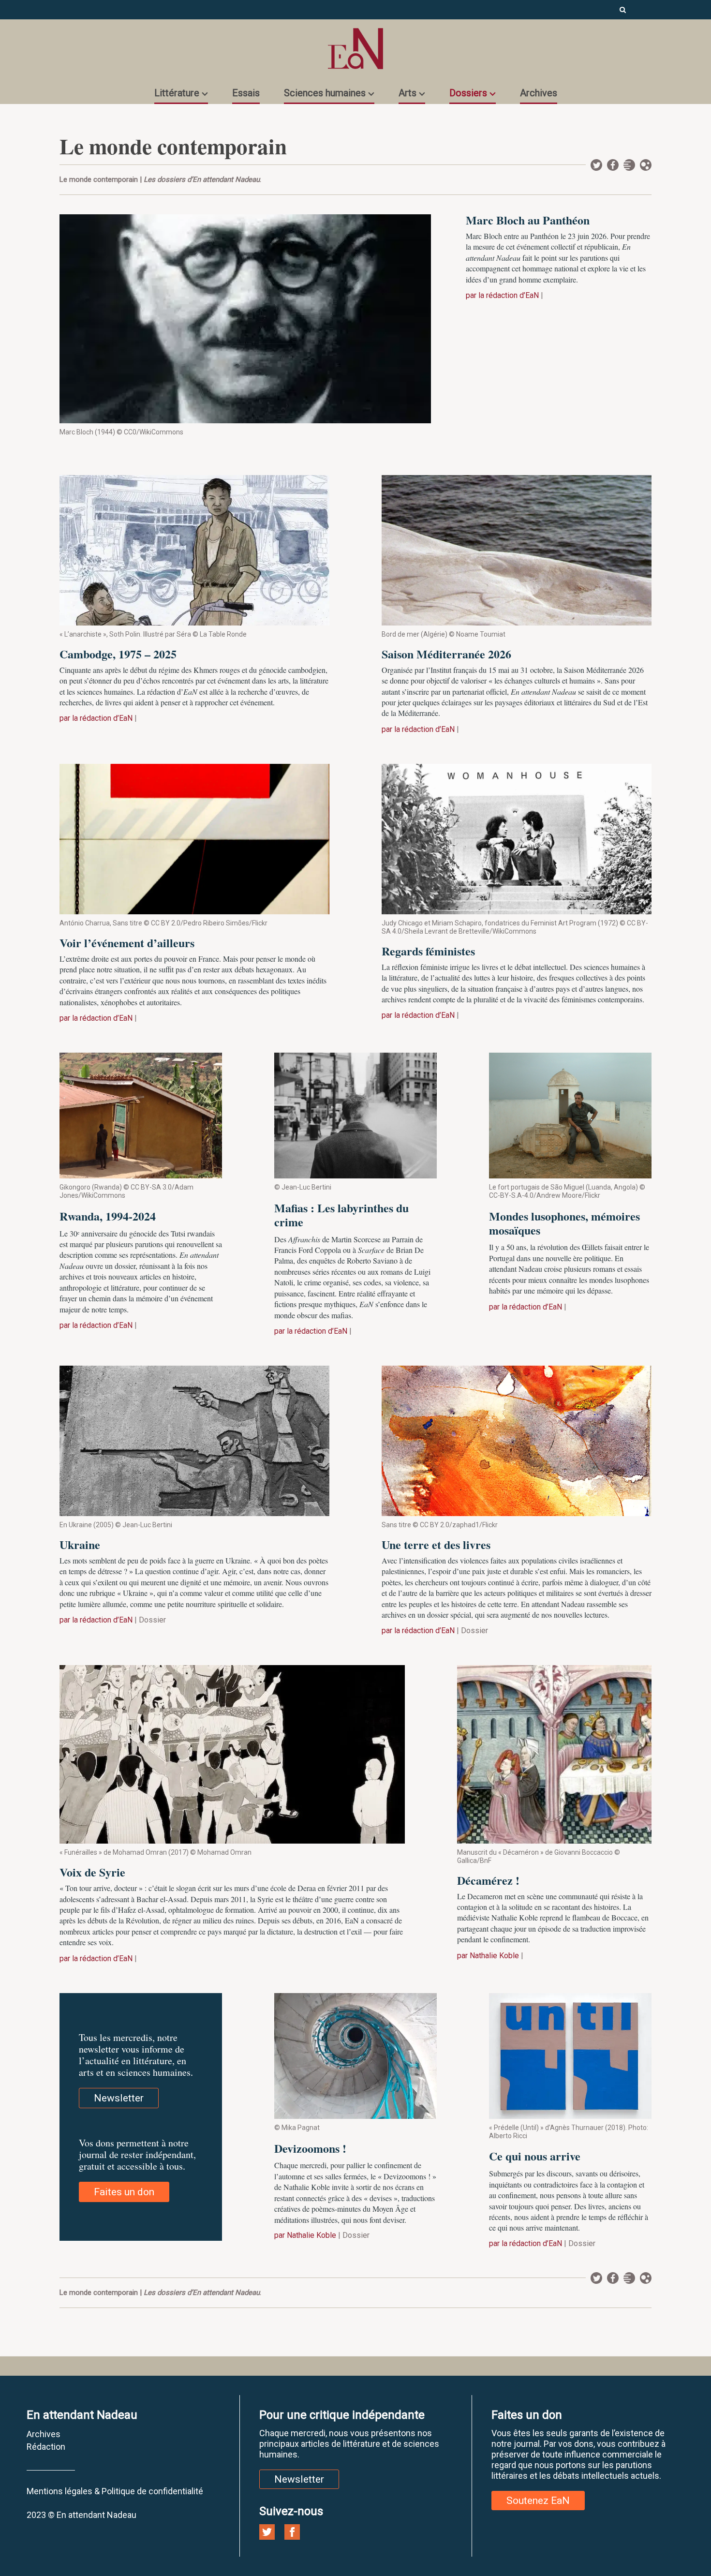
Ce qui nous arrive (535, 2156)
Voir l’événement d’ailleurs (127, 943)
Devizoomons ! (310, 2148)
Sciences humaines (325, 93)
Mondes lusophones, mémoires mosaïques (564, 1223)
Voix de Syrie (92, 1872)
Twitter (596, 165)
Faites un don (124, 2192)
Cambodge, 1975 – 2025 (118, 654)
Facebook (613, 165)
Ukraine (80, 1544)
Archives (539, 93)
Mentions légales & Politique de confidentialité (115, 2491)
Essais (246, 93)
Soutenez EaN (538, 2501)
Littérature (177, 93)
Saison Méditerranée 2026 (446, 654)
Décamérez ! (488, 1880)
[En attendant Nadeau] (355, 49)
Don (646, 165)
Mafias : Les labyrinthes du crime (341, 1215)
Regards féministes (428, 951)
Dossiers (468, 93)
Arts (407, 93)
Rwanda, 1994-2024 (108, 1216)
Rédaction (46, 2447)
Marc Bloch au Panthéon (528, 220)
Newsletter (629, 165)
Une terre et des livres (436, 1544)
